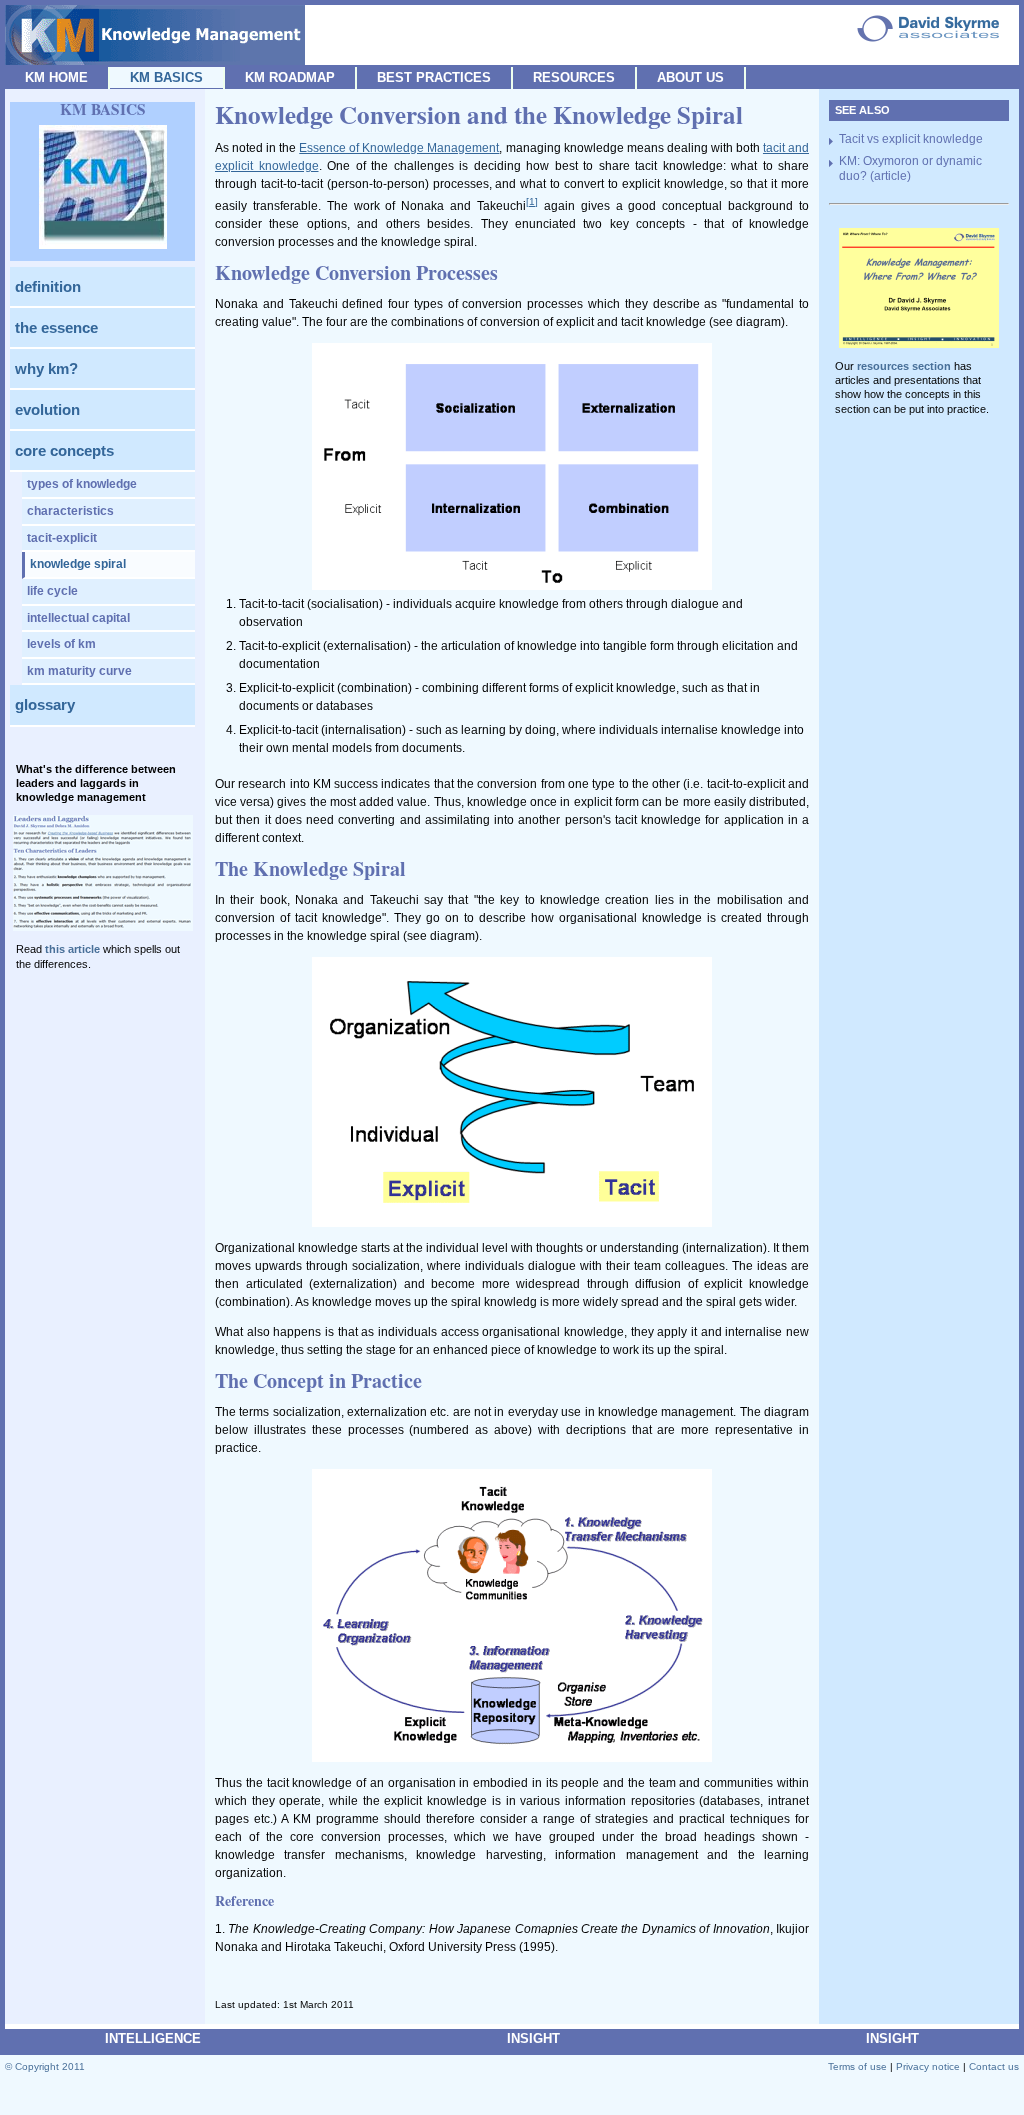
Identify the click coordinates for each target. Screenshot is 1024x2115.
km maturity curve (79, 671)
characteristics (70, 511)
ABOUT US (690, 77)
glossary (45, 704)
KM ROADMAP (290, 77)
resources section (904, 366)
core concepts (64, 450)
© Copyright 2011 (45, 2066)
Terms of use (857, 2066)
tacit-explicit (62, 538)
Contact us (994, 2066)
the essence (56, 327)
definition (48, 286)
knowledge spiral (78, 564)
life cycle (52, 591)
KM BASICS (166, 77)
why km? (46, 368)
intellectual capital (78, 618)
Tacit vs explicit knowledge (911, 139)
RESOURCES (574, 77)
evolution (47, 409)
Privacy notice (928, 2066)
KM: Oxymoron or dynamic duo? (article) (910, 169)
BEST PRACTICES (434, 77)
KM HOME (56, 77)
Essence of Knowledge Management (399, 148)
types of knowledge (82, 484)
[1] (532, 201)
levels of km (61, 644)
